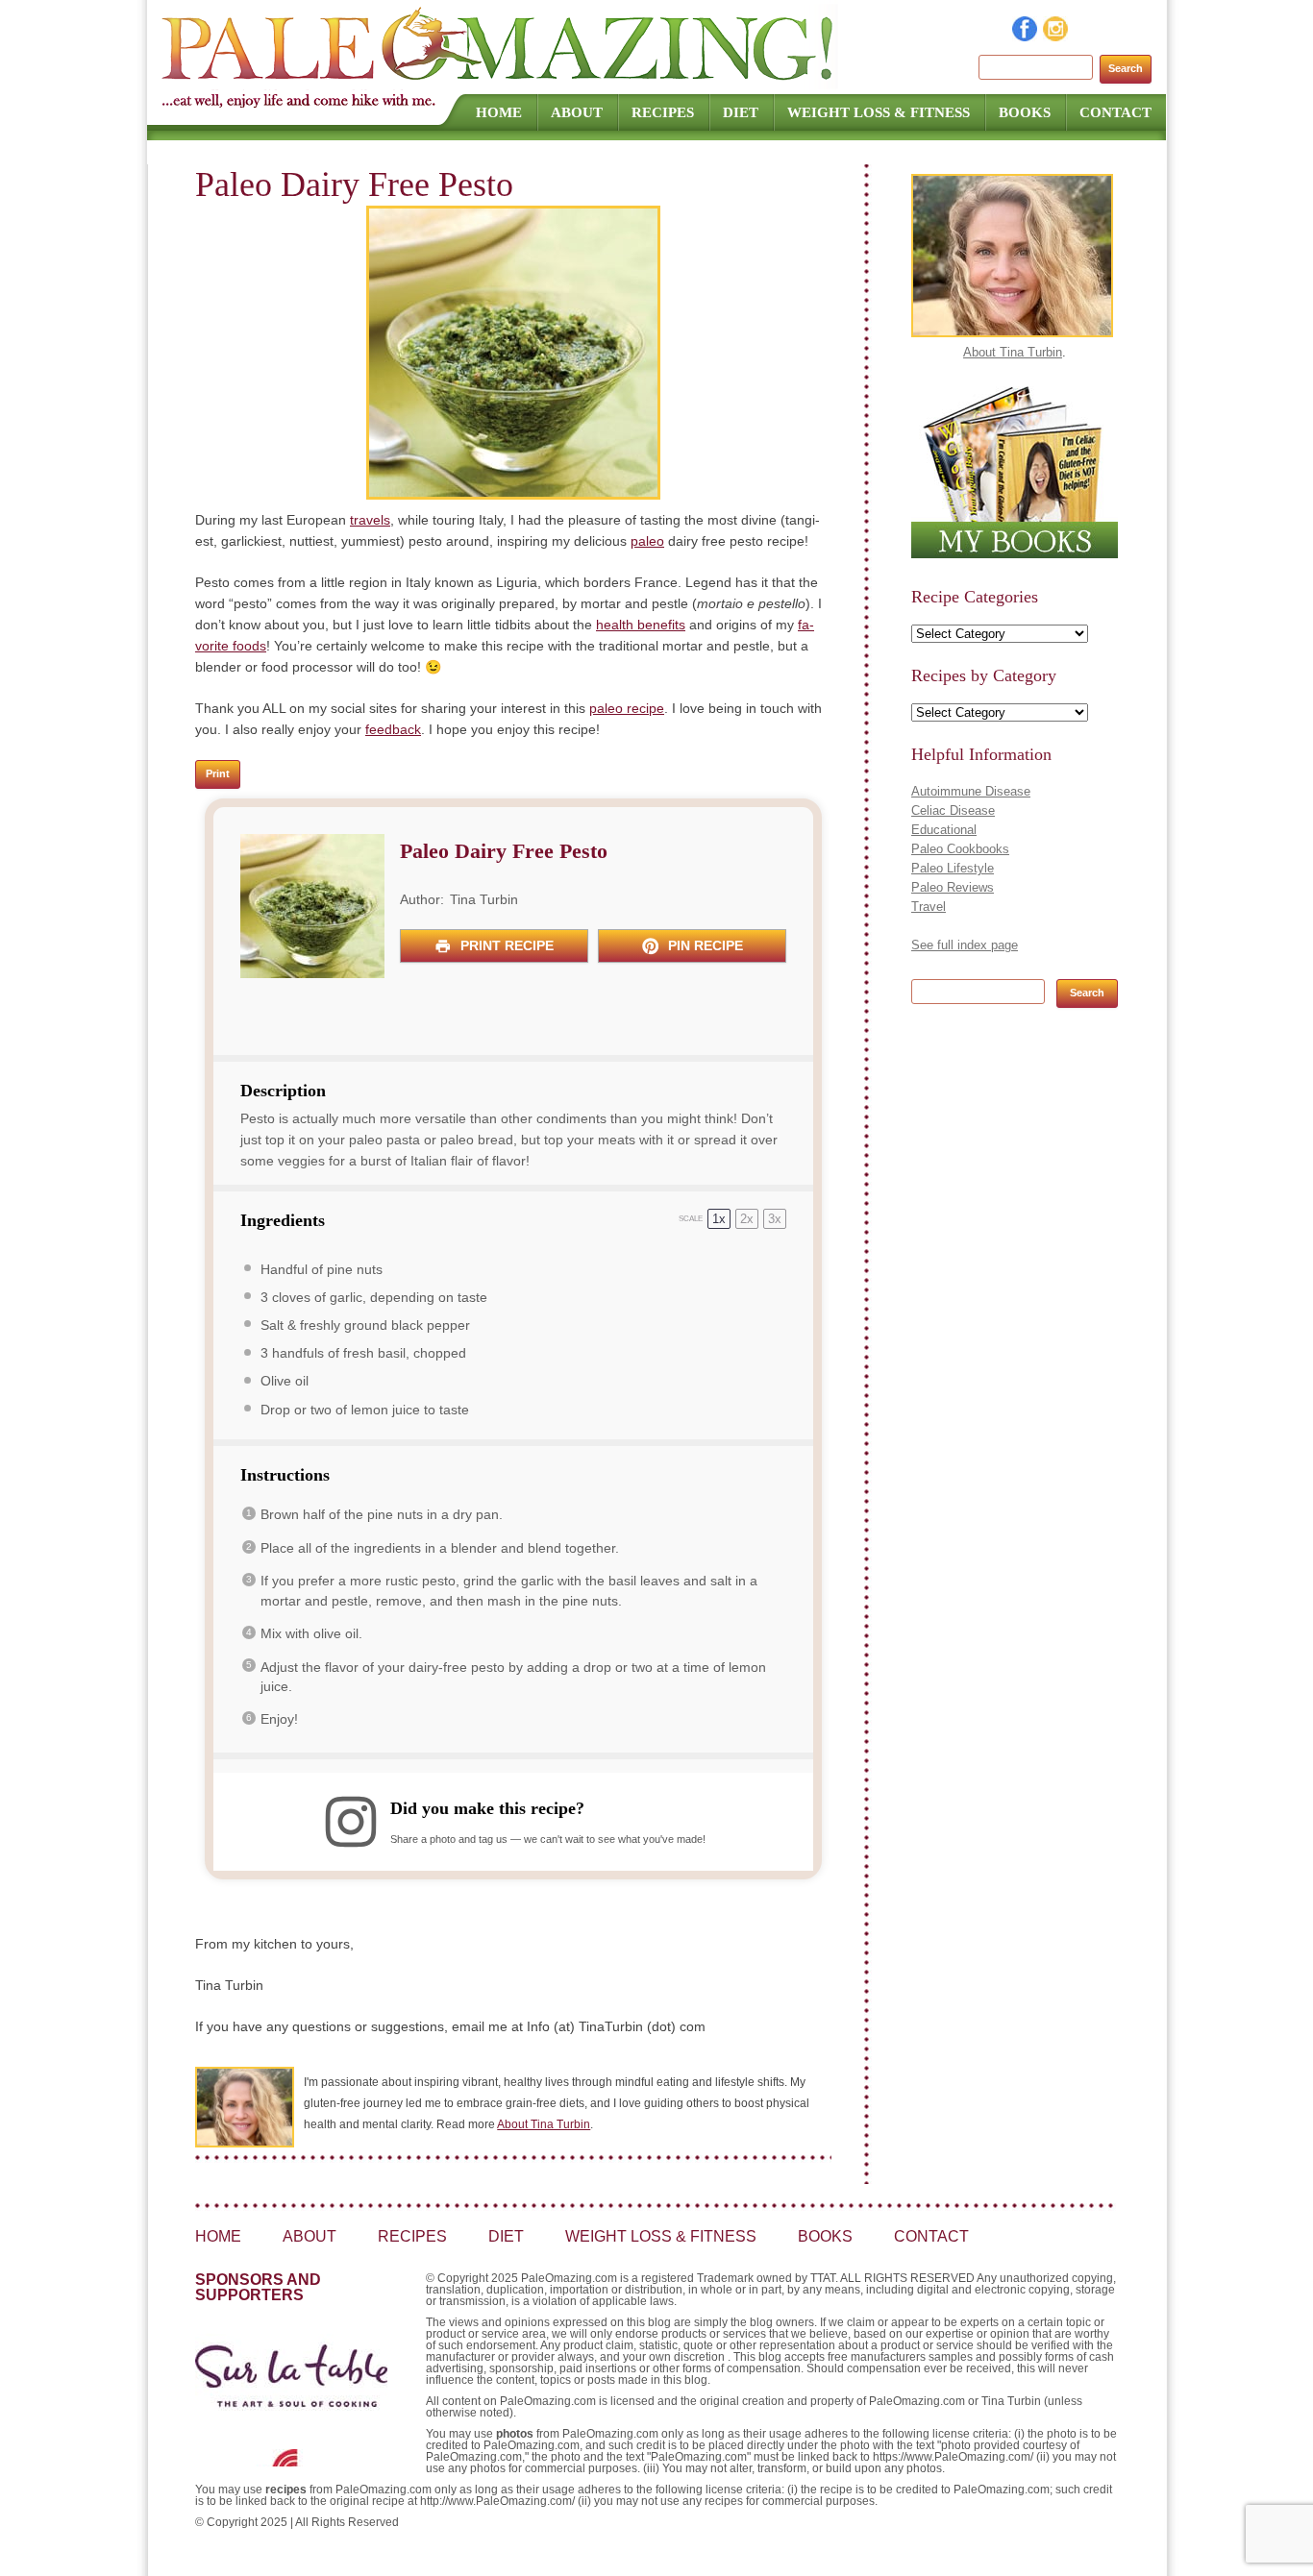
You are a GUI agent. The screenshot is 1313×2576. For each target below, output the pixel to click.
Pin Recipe (704, 945)
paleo (647, 541)
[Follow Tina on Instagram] (1056, 37)
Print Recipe (505, 945)
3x (775, 1219)
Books (1025, 112)
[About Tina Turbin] (1012, 333)
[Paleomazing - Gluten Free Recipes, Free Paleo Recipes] (500, 82)
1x (719, 1219)
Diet (741, 112)
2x (747, 1219)
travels (370, 520)
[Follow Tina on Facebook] (1026, 37)
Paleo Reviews (953, 887)
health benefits (641, 625)
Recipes (663, 112)
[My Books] (1015, 554)
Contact (1115, 112)
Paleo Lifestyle (953, 868)
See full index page (965, 945)
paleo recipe (627, 708)
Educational (944, 830)
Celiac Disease (953, 810)
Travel (929, 907)
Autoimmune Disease (971, 791)
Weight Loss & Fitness (879, 112)
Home (499, 112)
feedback (393, 729)
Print (218, 773)
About (577, 112)
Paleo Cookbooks (960, 849)
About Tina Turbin (544, 2124)
